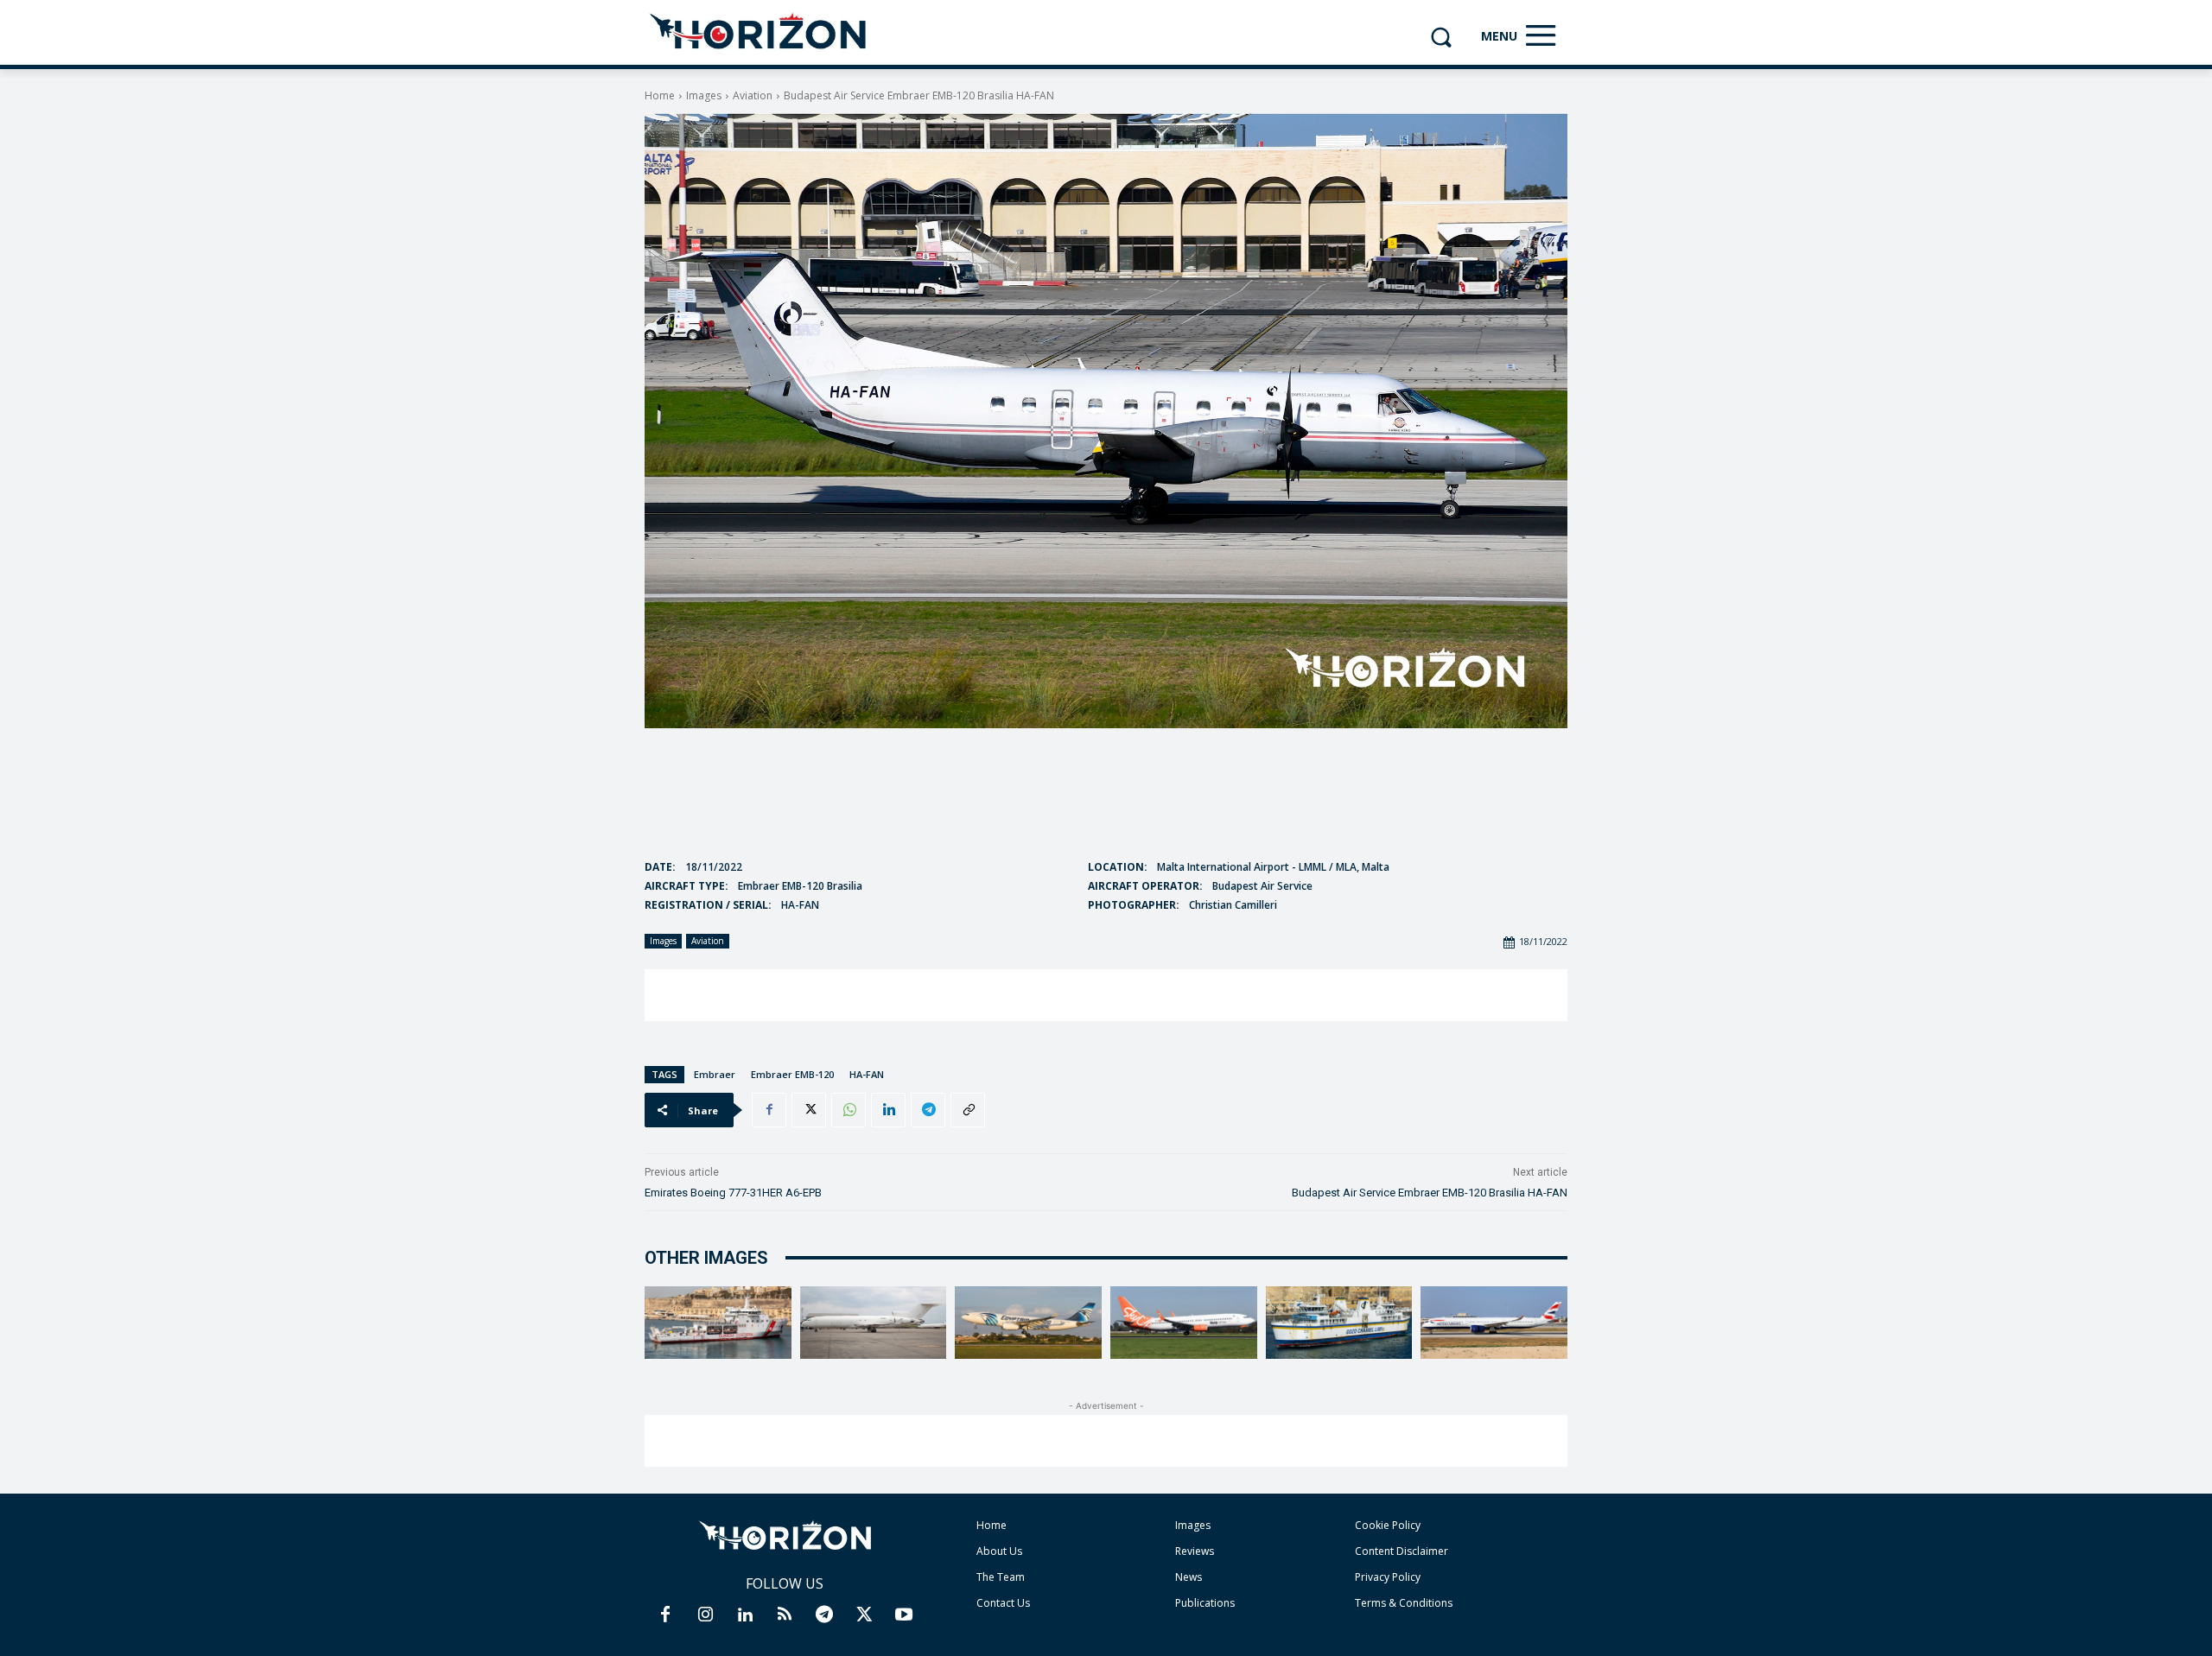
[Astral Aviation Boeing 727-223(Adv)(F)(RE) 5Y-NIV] (874, 1323)
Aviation (753, 95)
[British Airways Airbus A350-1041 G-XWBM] (1494, 1323)
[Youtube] (904, 1615)
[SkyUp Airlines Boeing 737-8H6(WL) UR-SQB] (1184, 1323)
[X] (809, 1110)
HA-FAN (867, 1074)
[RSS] (785, 1615)
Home (660, 95)
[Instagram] (705, 1615)
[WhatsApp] (849, 1110)
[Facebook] (769, 1110)
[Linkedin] (888, 1110)
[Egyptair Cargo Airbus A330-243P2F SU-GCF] (1028, 1323)
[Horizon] (759, 32)
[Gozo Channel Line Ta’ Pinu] (1339, 1323)
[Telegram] (928, 1110)
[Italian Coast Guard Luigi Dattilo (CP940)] (718, 1323)
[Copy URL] (968, 1110)
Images (704, 95)
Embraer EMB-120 (792, 1074)
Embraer (715, 1074)
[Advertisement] (1106, 995)
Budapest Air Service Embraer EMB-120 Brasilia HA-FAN (1430, 1193)
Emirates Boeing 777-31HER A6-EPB (733, 1193)
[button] (1441, 37)
